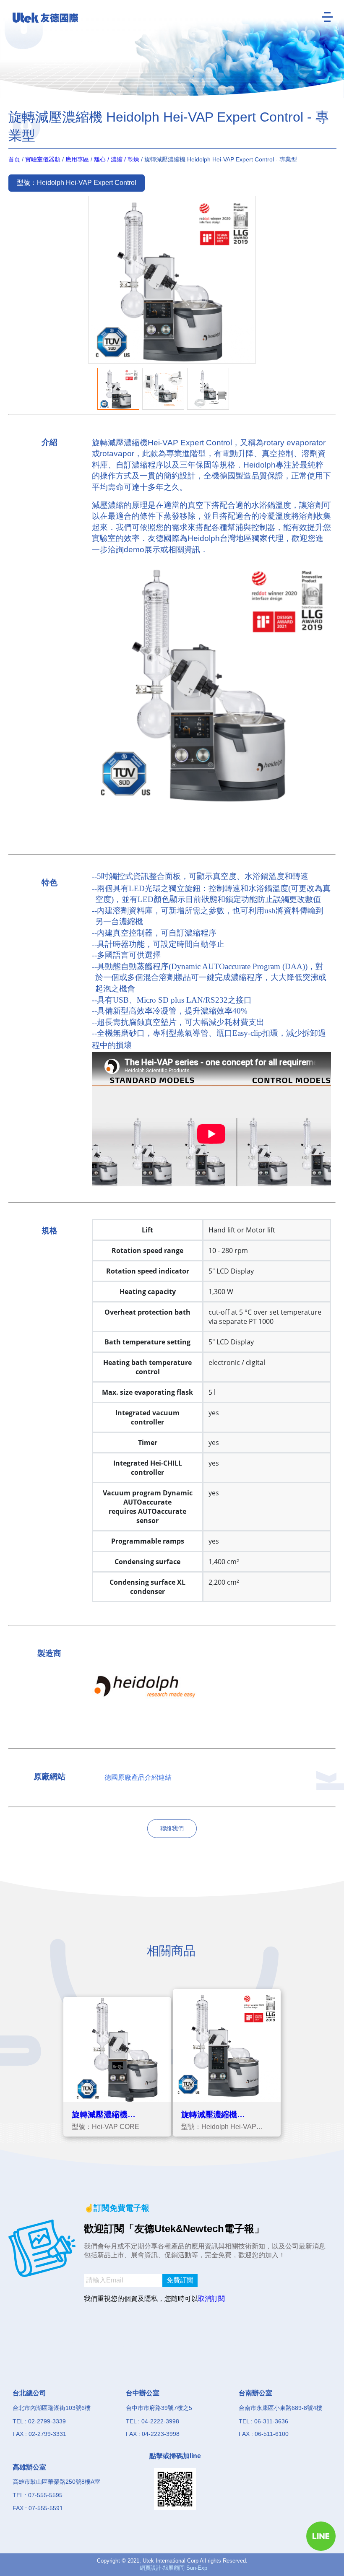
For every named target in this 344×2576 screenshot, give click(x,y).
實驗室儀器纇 (43, 159)
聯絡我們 (172, 1828)
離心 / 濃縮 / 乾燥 (117, 159)
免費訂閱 (180, 2280)
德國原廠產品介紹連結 (138, 1777)
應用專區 (77, 159)
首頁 (14, 159)
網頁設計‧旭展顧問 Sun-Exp (173, 2568)
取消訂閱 (211, 2299)
